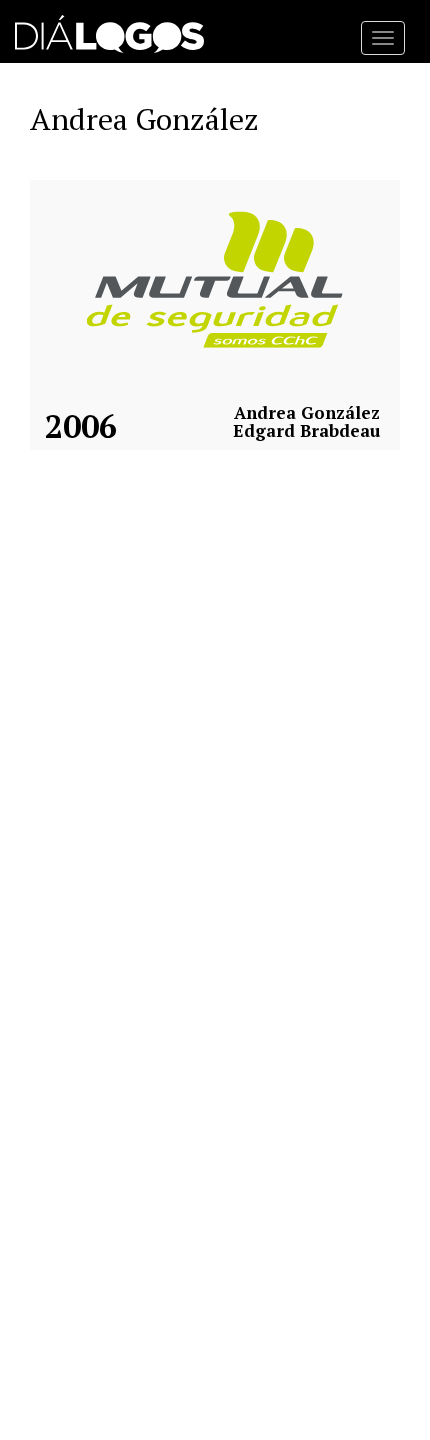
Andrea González (307, 413)
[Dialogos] (109, 29)
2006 (81, 426)
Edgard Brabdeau (306, 431)
